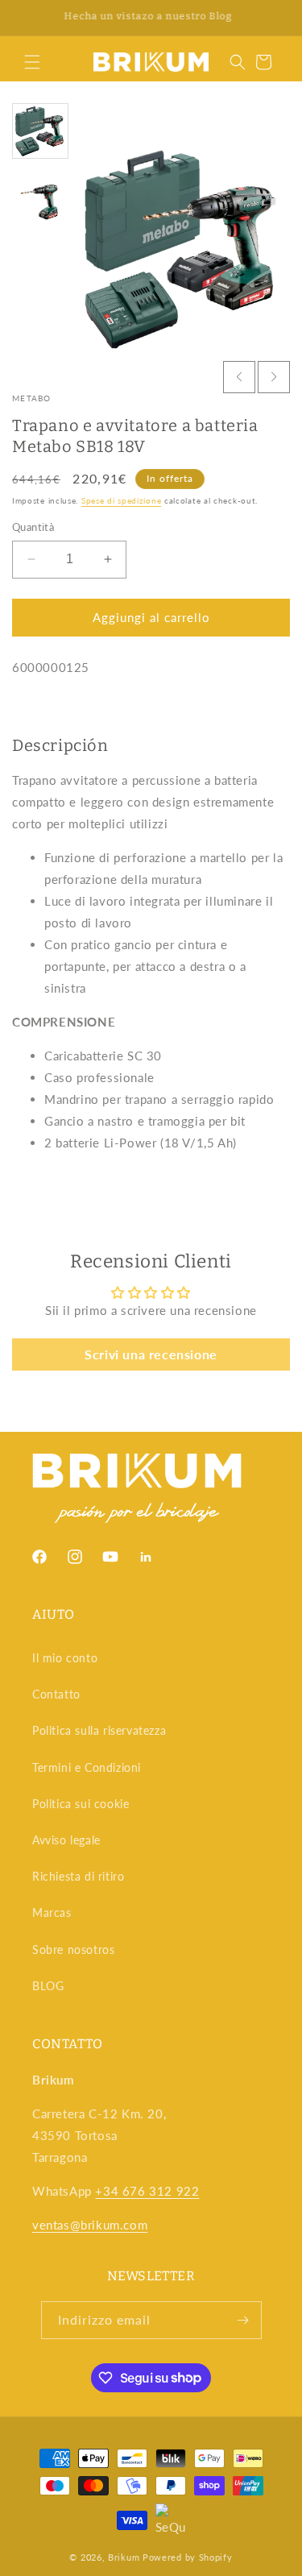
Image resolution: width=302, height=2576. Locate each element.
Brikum (124, 2557)
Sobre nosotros (73, 1950)
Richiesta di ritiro (78, 1876)
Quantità (33, 527)
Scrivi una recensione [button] (151, 1354)
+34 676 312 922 (147, 2191)
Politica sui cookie (81, 1804)
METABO (32, 398)
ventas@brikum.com (90, 2225)
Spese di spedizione (121, 500)
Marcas (52, 1912)
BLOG (48, 1986)
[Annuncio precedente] (30, 18)
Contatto (56, 1694)
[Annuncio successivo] (272, 18)
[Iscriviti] (243, 2320)
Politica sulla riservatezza (99, 1730)
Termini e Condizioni (87, 1767)
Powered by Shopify (188, 2557)
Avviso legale (66, 1840)
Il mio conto (65, 1658)
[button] (32, 62)
